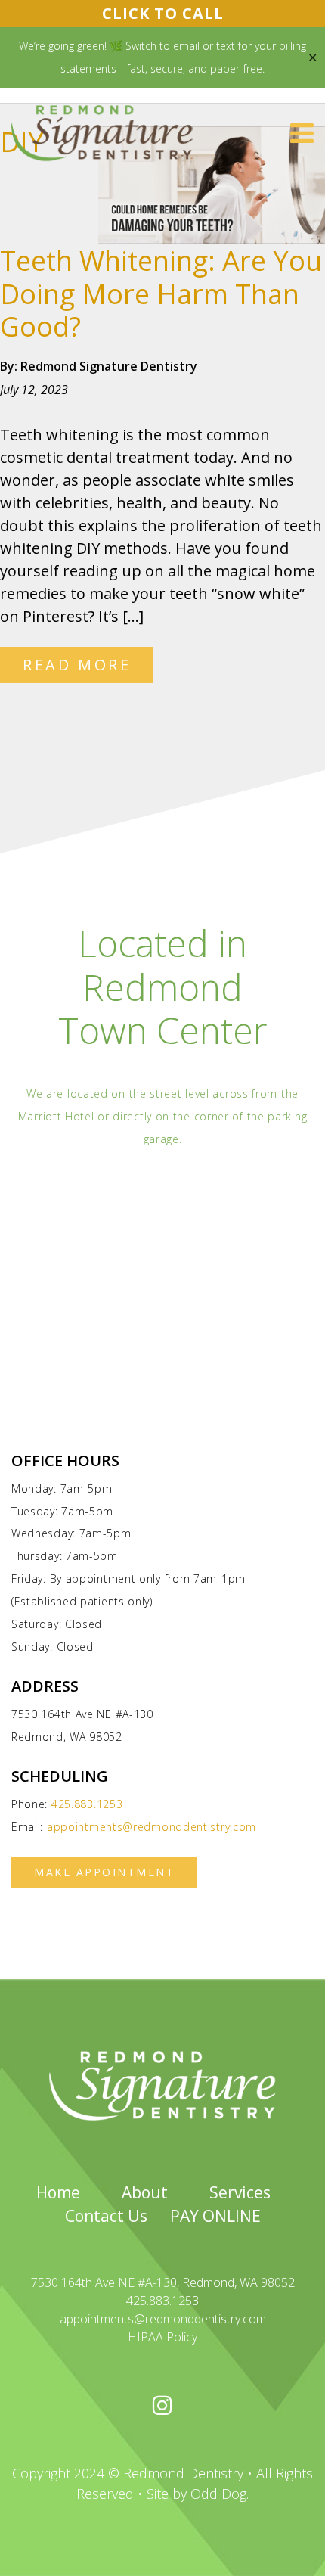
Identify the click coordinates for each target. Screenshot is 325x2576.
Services (240, 2192)
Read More (77, 665)
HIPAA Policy (162, 2337)
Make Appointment (104, 1872)
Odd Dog (218, 2494)
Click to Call (163, 13)
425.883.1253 (87, 1804)
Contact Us (106, 2216)
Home (58, 2192)
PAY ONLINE (215, 2216)
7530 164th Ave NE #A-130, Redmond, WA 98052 (163, 2282)
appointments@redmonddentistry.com (152, 1827)
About (145, 2192)
